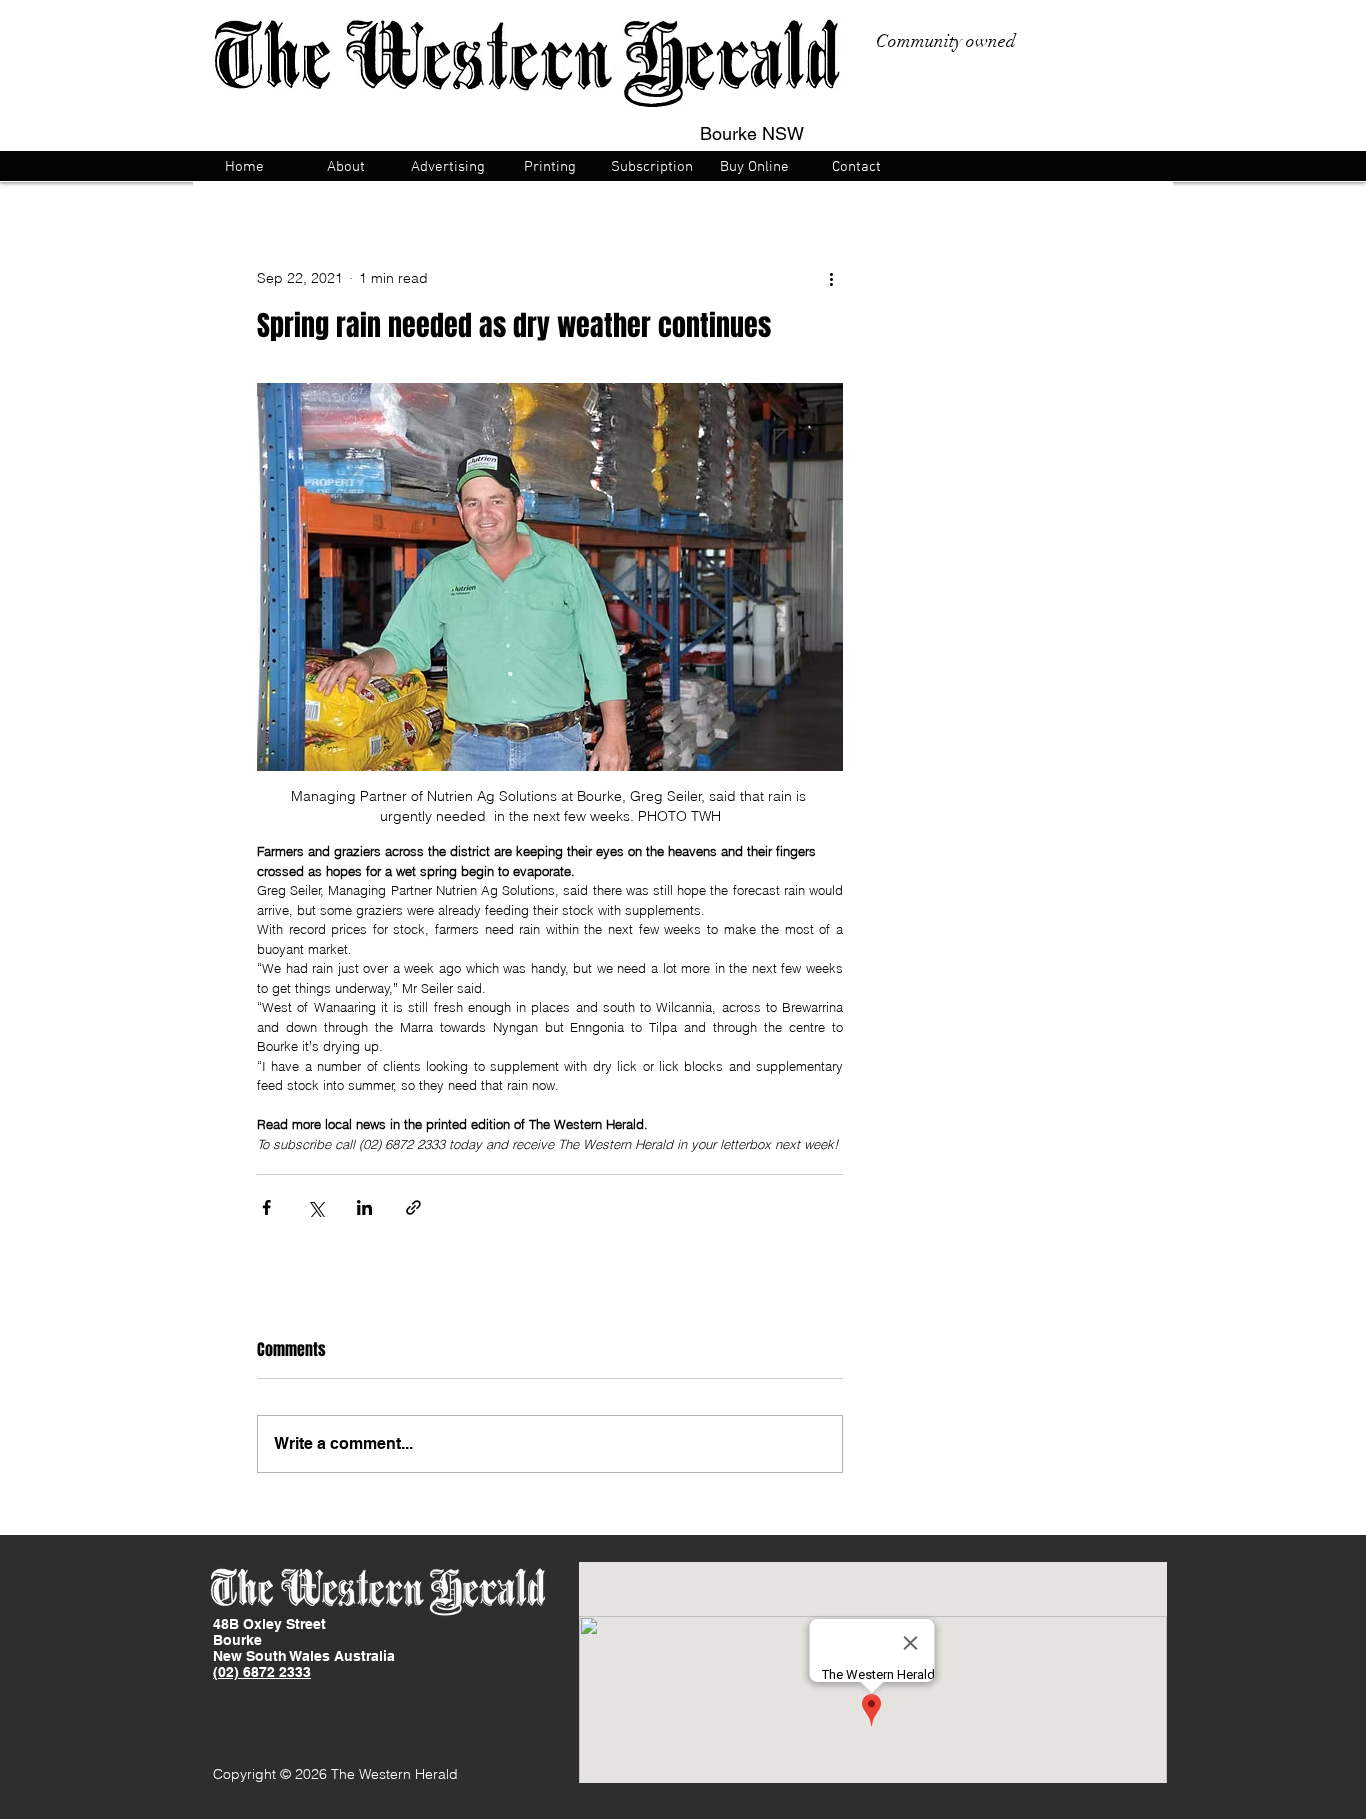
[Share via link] (413, 1207)
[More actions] (831, 278)
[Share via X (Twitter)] (315, 1207)
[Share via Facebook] (266, 1207)
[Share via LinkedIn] (364, 1207)
